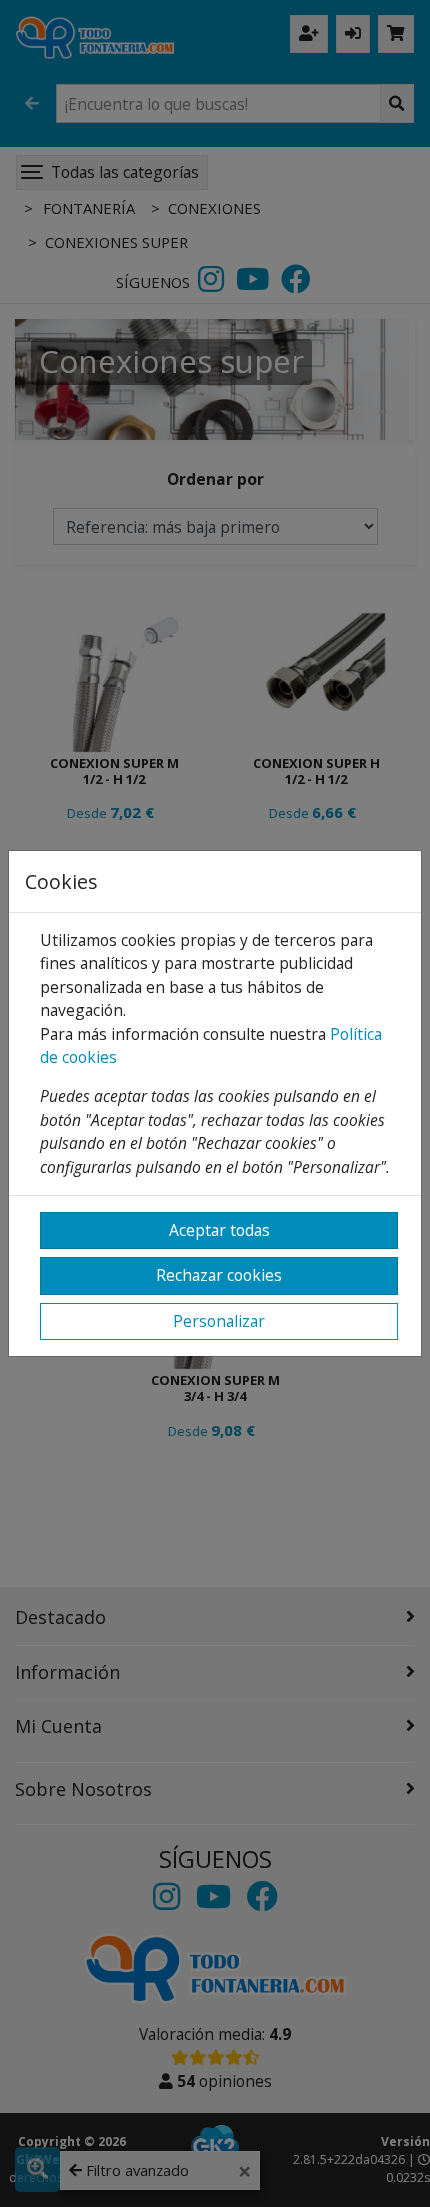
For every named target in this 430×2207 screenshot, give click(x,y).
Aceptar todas (219, 1230)
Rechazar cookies (219, 1275)
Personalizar (219, 1321)
